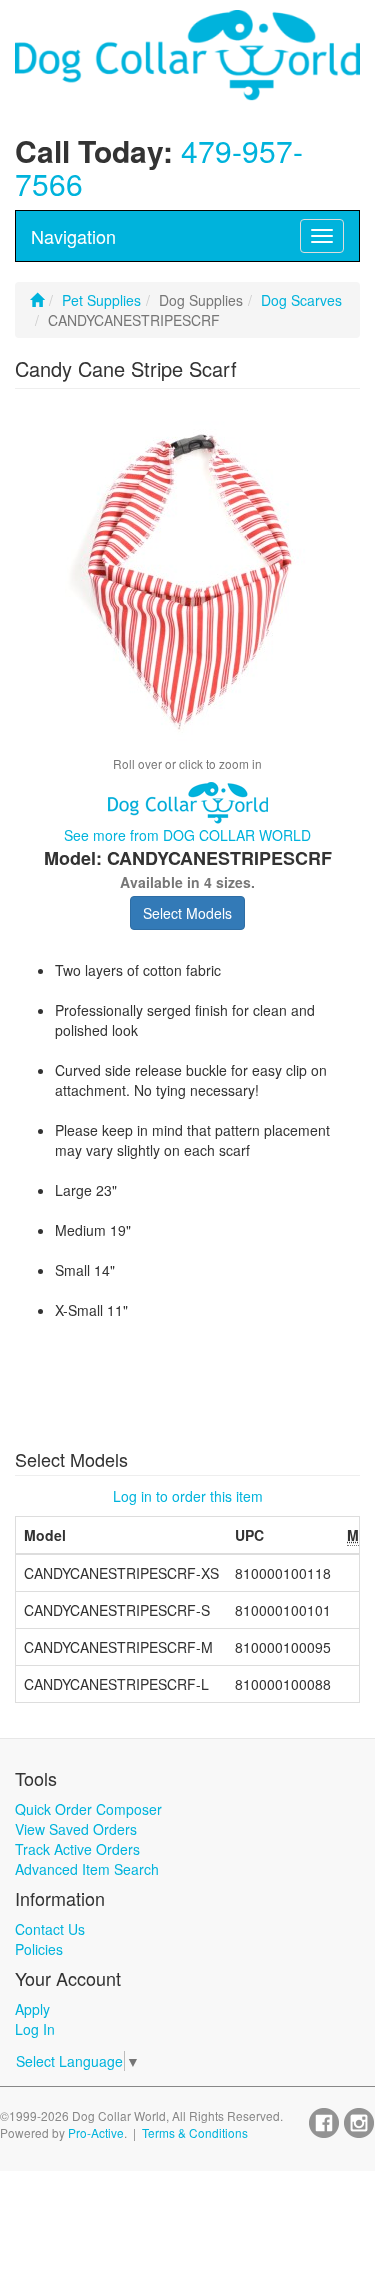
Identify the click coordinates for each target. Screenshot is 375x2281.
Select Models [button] (187, 913)
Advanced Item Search (87, 1869)
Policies (39, 1949)
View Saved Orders (76, 1829)
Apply (32, 2009)
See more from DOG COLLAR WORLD (187, 835)
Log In (35, 2029)
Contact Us (50, 1929)
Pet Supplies (101, 300)
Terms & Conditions (195, 2132)
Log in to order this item (188, 1496)
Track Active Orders (77, 1849)
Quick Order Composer (88, 1809)
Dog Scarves (301, 300)
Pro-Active (96, 2132)
